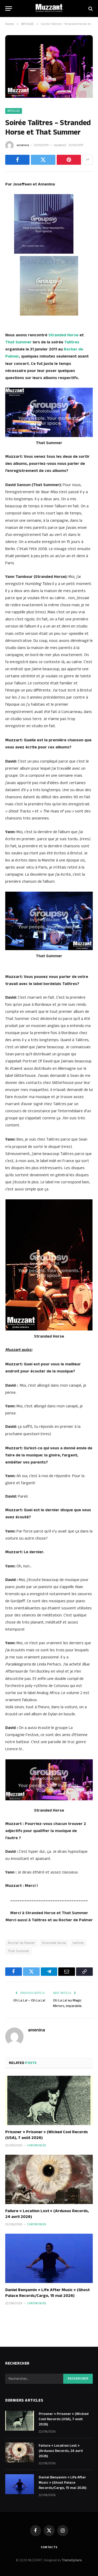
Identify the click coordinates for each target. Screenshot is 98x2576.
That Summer (18, 342)
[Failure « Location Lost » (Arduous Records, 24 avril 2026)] (49, 2179)
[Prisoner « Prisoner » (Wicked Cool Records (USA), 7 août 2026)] (49, 2100)
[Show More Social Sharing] (88, 160)
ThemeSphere (72, 2560)
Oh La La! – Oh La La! (29, 2000)
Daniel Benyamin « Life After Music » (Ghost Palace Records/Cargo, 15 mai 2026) (47, 2293)
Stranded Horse (63, 335)
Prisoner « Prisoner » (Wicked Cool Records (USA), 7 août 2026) (47, 2135)
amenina (23, 145)
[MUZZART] (49, 9)
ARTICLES (14, 111)
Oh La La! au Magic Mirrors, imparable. (68, 2003)
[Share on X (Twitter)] (43, 160)
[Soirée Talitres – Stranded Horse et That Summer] (49, 97)
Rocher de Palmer (21, 1943)
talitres (78, 1943)
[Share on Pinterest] (69, 160)
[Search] (90, 9)
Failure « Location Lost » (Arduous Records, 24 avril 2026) (47, 2214)
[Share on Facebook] (17, 160)
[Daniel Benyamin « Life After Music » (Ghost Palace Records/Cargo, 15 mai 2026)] (49, 2258)
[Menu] (9, 9)
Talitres (72, 342)
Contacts (49, 2547)
